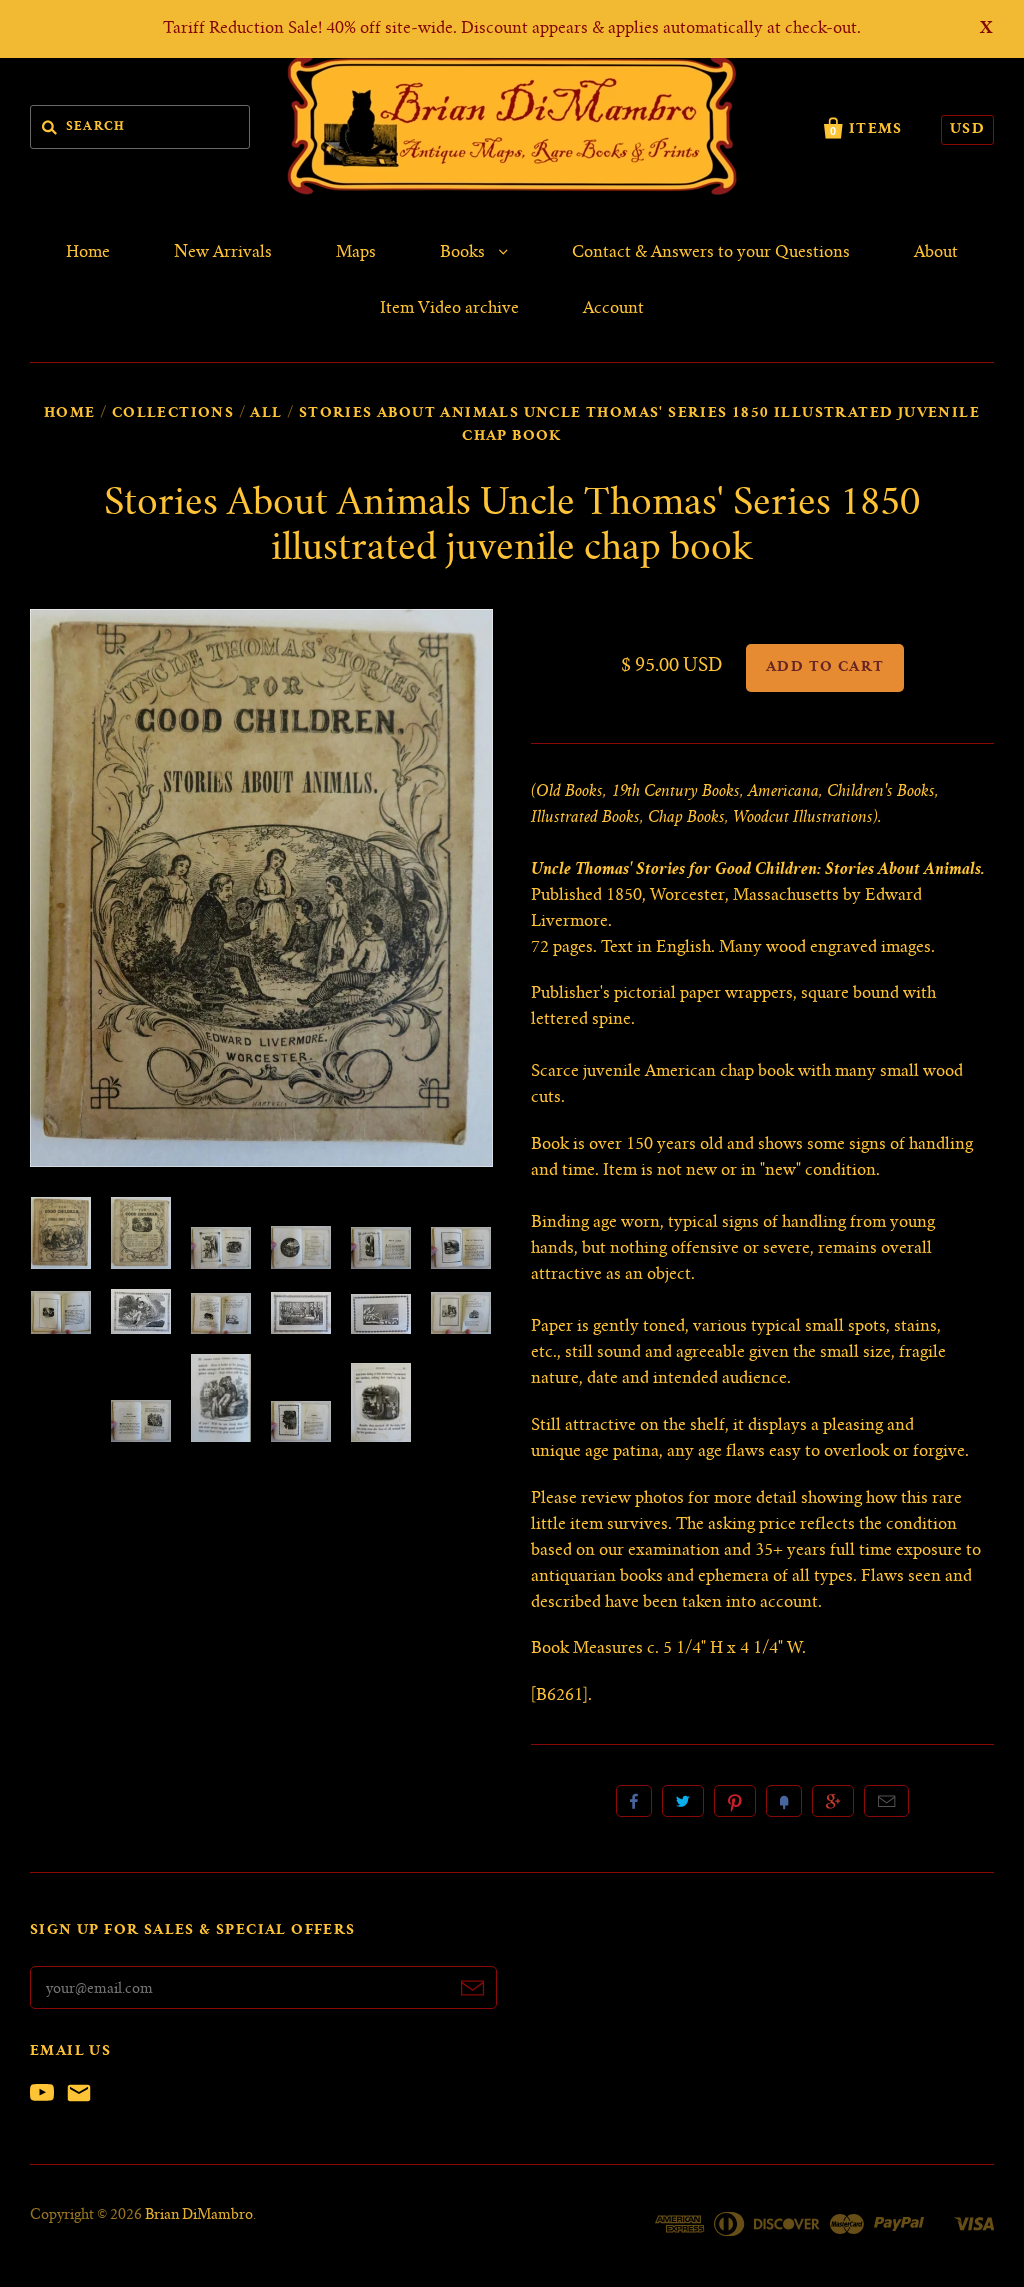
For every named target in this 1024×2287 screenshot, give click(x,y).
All (266, 414)
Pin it (735, 1801)
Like (634, 1801)
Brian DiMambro (199, 2216)
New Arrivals (223, 253)
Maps (356, 253)
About (936, 253)
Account (613, 309)
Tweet (683, 1801)
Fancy (784, 1801)
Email (886, 1801)
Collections (173, 414)
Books (464, 253)
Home (88, 253)
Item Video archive (449, 309)
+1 (833, 1801)
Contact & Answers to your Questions (711, 253)
